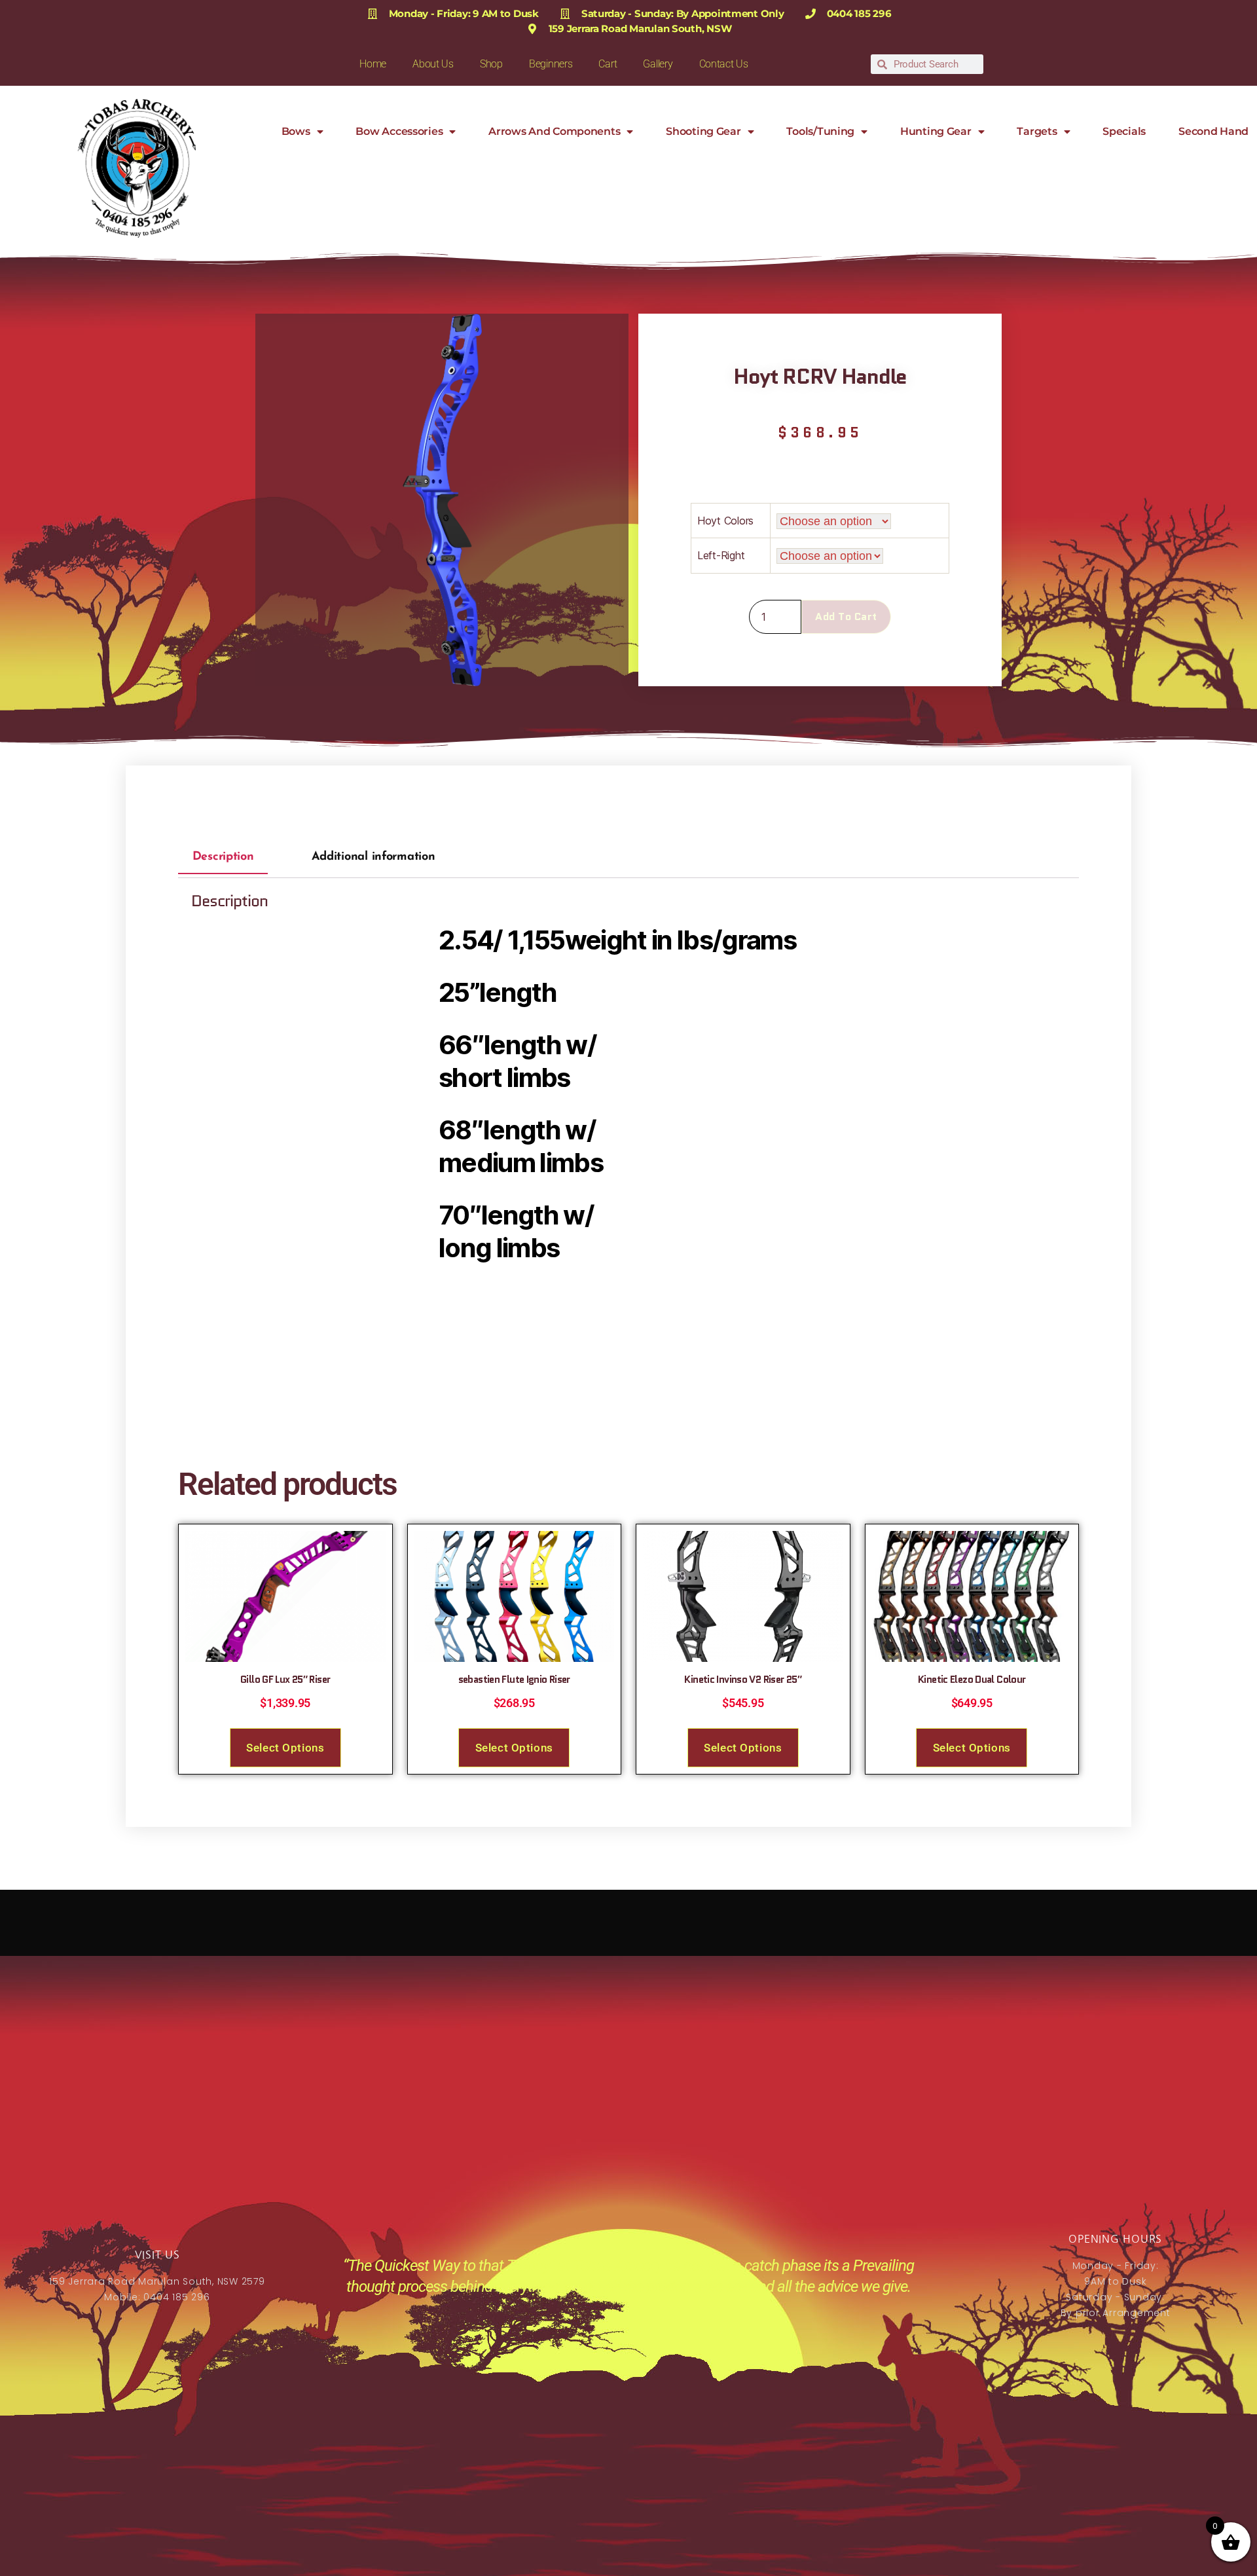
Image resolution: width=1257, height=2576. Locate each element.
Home (373, 64)
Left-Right (721, 555)
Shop (491, 64)
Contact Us (724, 64)
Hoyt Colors (725, 521)
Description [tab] (223, 858)
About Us (433, 64)
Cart (608, 64)
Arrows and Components (554, 131)
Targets (1037, 131)
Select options (285, 1748)
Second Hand (1213, 131)
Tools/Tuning (820, 131)
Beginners (551, 64)
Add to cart (846, 616)
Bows (296, 131)
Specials (1124, 131)
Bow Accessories (399, 131)
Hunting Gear (936, 131)
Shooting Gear (703, 131)
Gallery (658, 64)
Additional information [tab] (373, 858)
